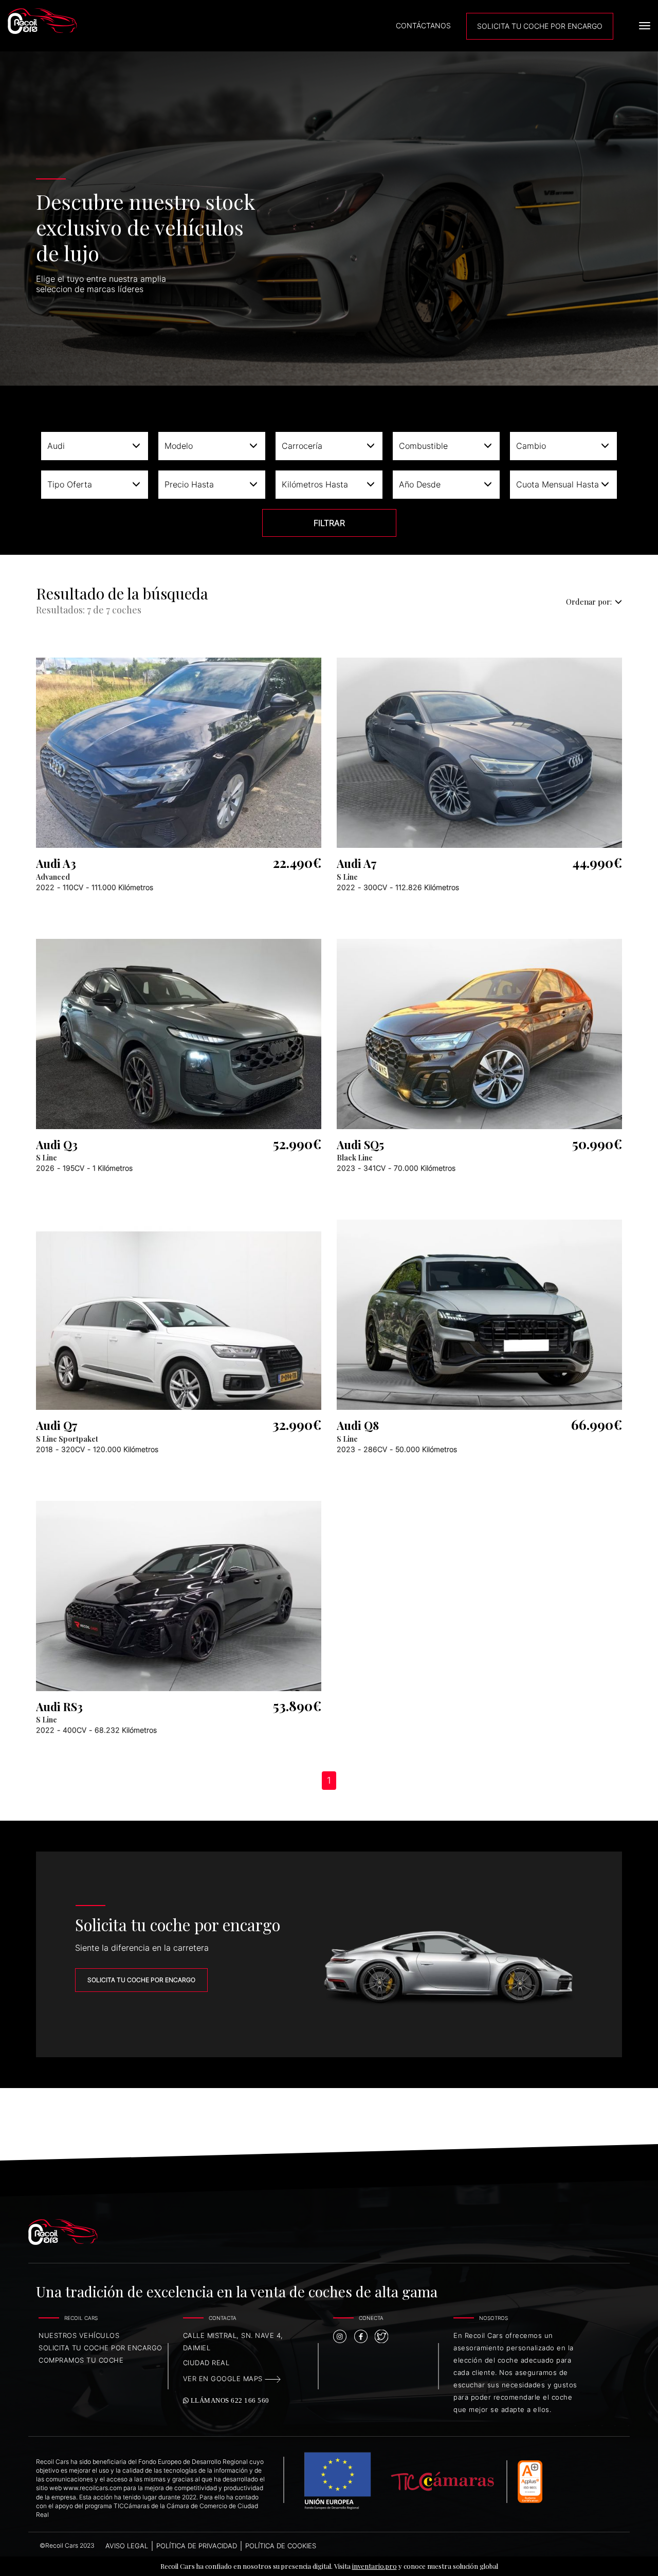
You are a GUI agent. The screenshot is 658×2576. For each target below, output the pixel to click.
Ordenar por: (589, 602)
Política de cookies (281, 2546)
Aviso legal (127, 2546)
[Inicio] (86, 21)
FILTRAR (329, 523)
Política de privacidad (197, 2546)
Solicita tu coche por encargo (141, 1980)
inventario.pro (374, 2566)
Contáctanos (423, 25)
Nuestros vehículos (79, 2335)
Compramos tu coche (81, 2360)
